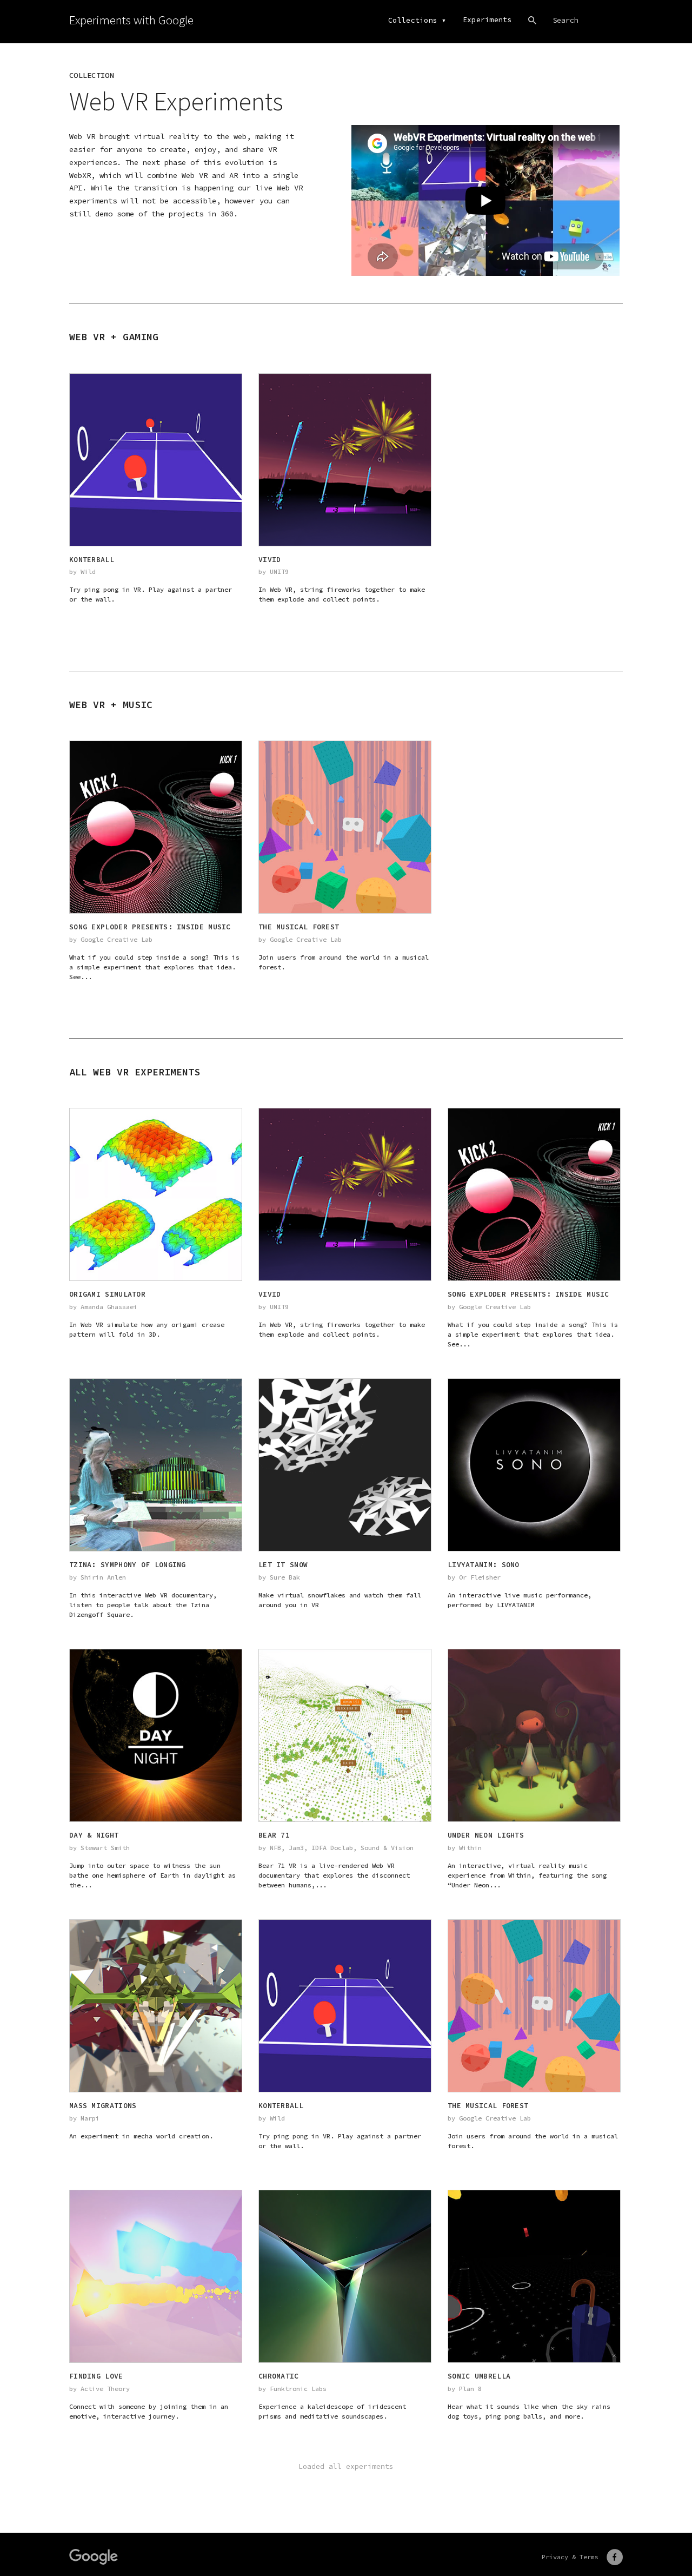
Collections (413, 20)
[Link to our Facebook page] (615, 2557)
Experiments (487, 20)
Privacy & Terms (570, 2557)
